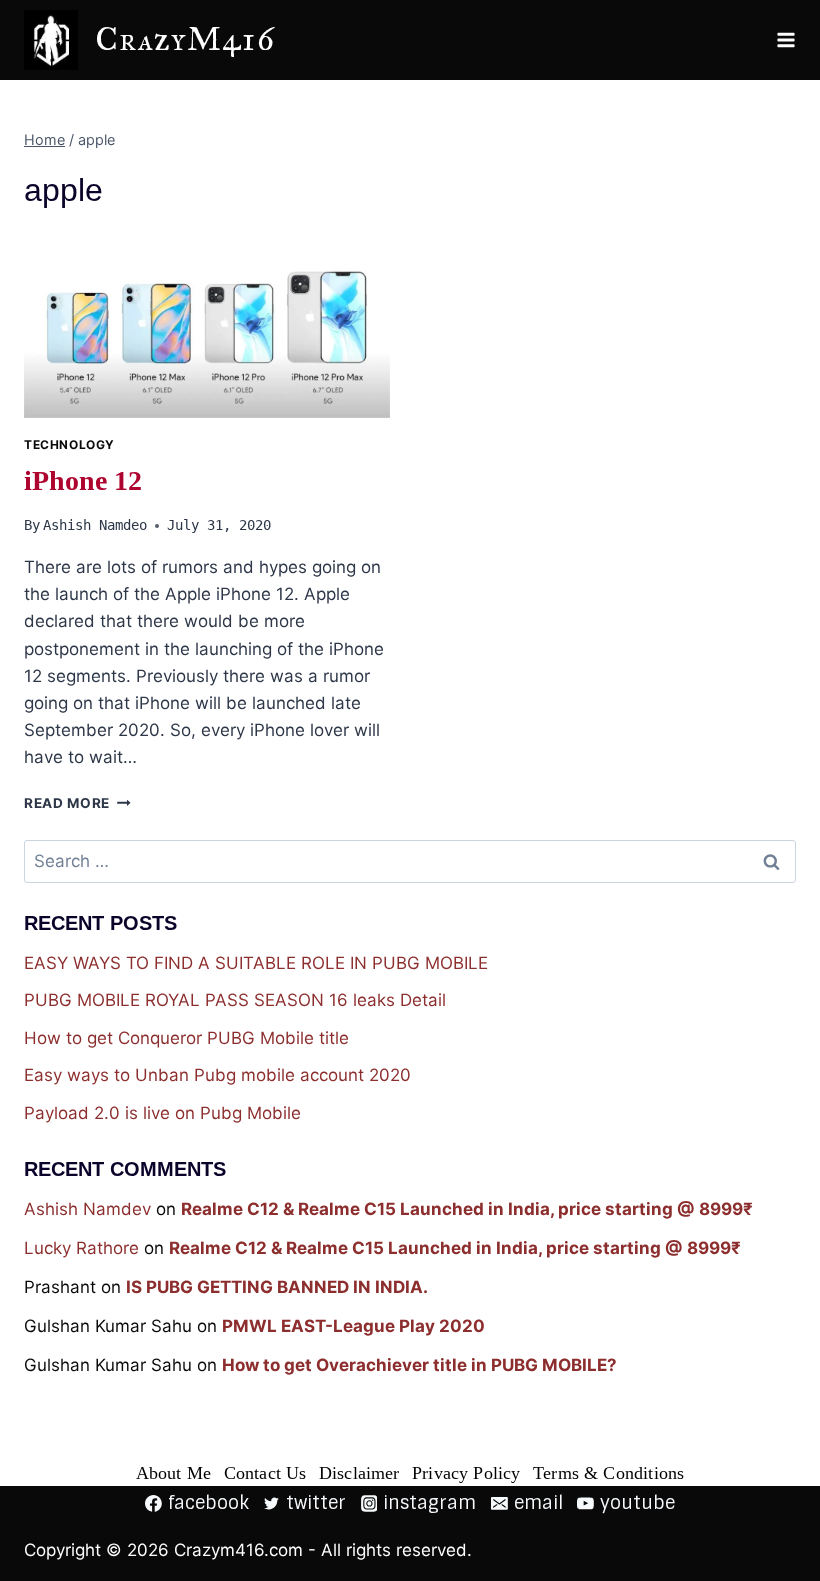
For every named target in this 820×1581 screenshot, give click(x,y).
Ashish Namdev (87, 1209)
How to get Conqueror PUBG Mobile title (186, 1038)
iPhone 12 (83, 480)
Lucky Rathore (81, 1248)
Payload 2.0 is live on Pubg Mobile (162, 1113)
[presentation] (207, 324)
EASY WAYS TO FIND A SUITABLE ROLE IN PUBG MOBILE (256, 963)
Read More (77, 803)
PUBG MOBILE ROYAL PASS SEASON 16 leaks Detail (235, 1000)
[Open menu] (786, 40)
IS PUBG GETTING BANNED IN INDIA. (277, 1287)
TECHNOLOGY (69, 444)
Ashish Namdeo (95, 525)
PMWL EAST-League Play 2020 (353, 1326)
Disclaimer (359, 1473)
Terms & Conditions (608, 1473)
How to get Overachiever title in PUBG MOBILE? (419, 1365)
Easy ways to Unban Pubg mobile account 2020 (217, 1075)
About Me (173, 1473)
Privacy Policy (466, 1473)
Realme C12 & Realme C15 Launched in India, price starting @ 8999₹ (467, 1209)
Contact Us (265, 1473)
